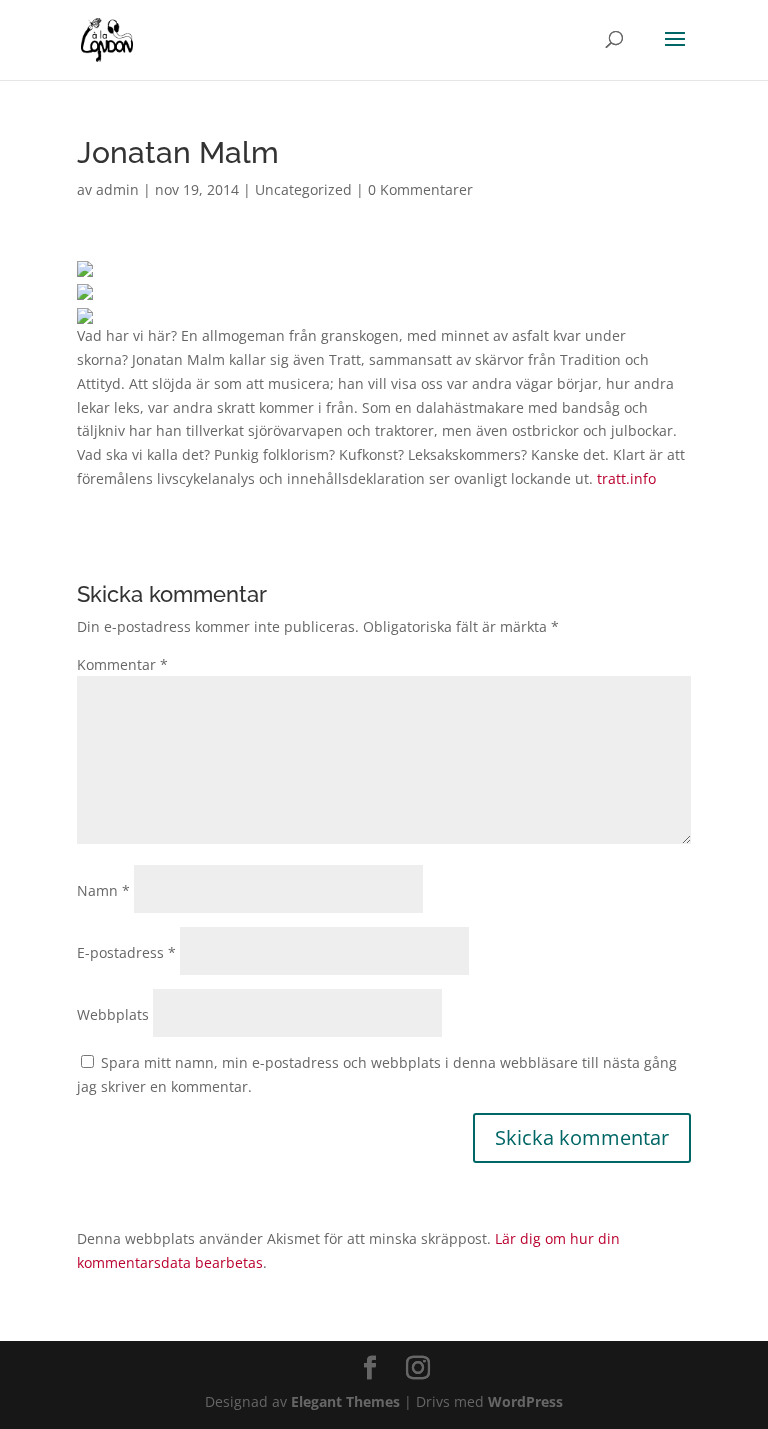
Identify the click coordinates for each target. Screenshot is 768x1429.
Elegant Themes (345, 1401)
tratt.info (626, 478)
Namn (103, 890)
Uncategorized (303, 189)
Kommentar (122, 664)
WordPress (525, 1401)
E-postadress (126, 952)
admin (117, 189)
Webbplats (113, 1014)
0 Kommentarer (420, 189)
